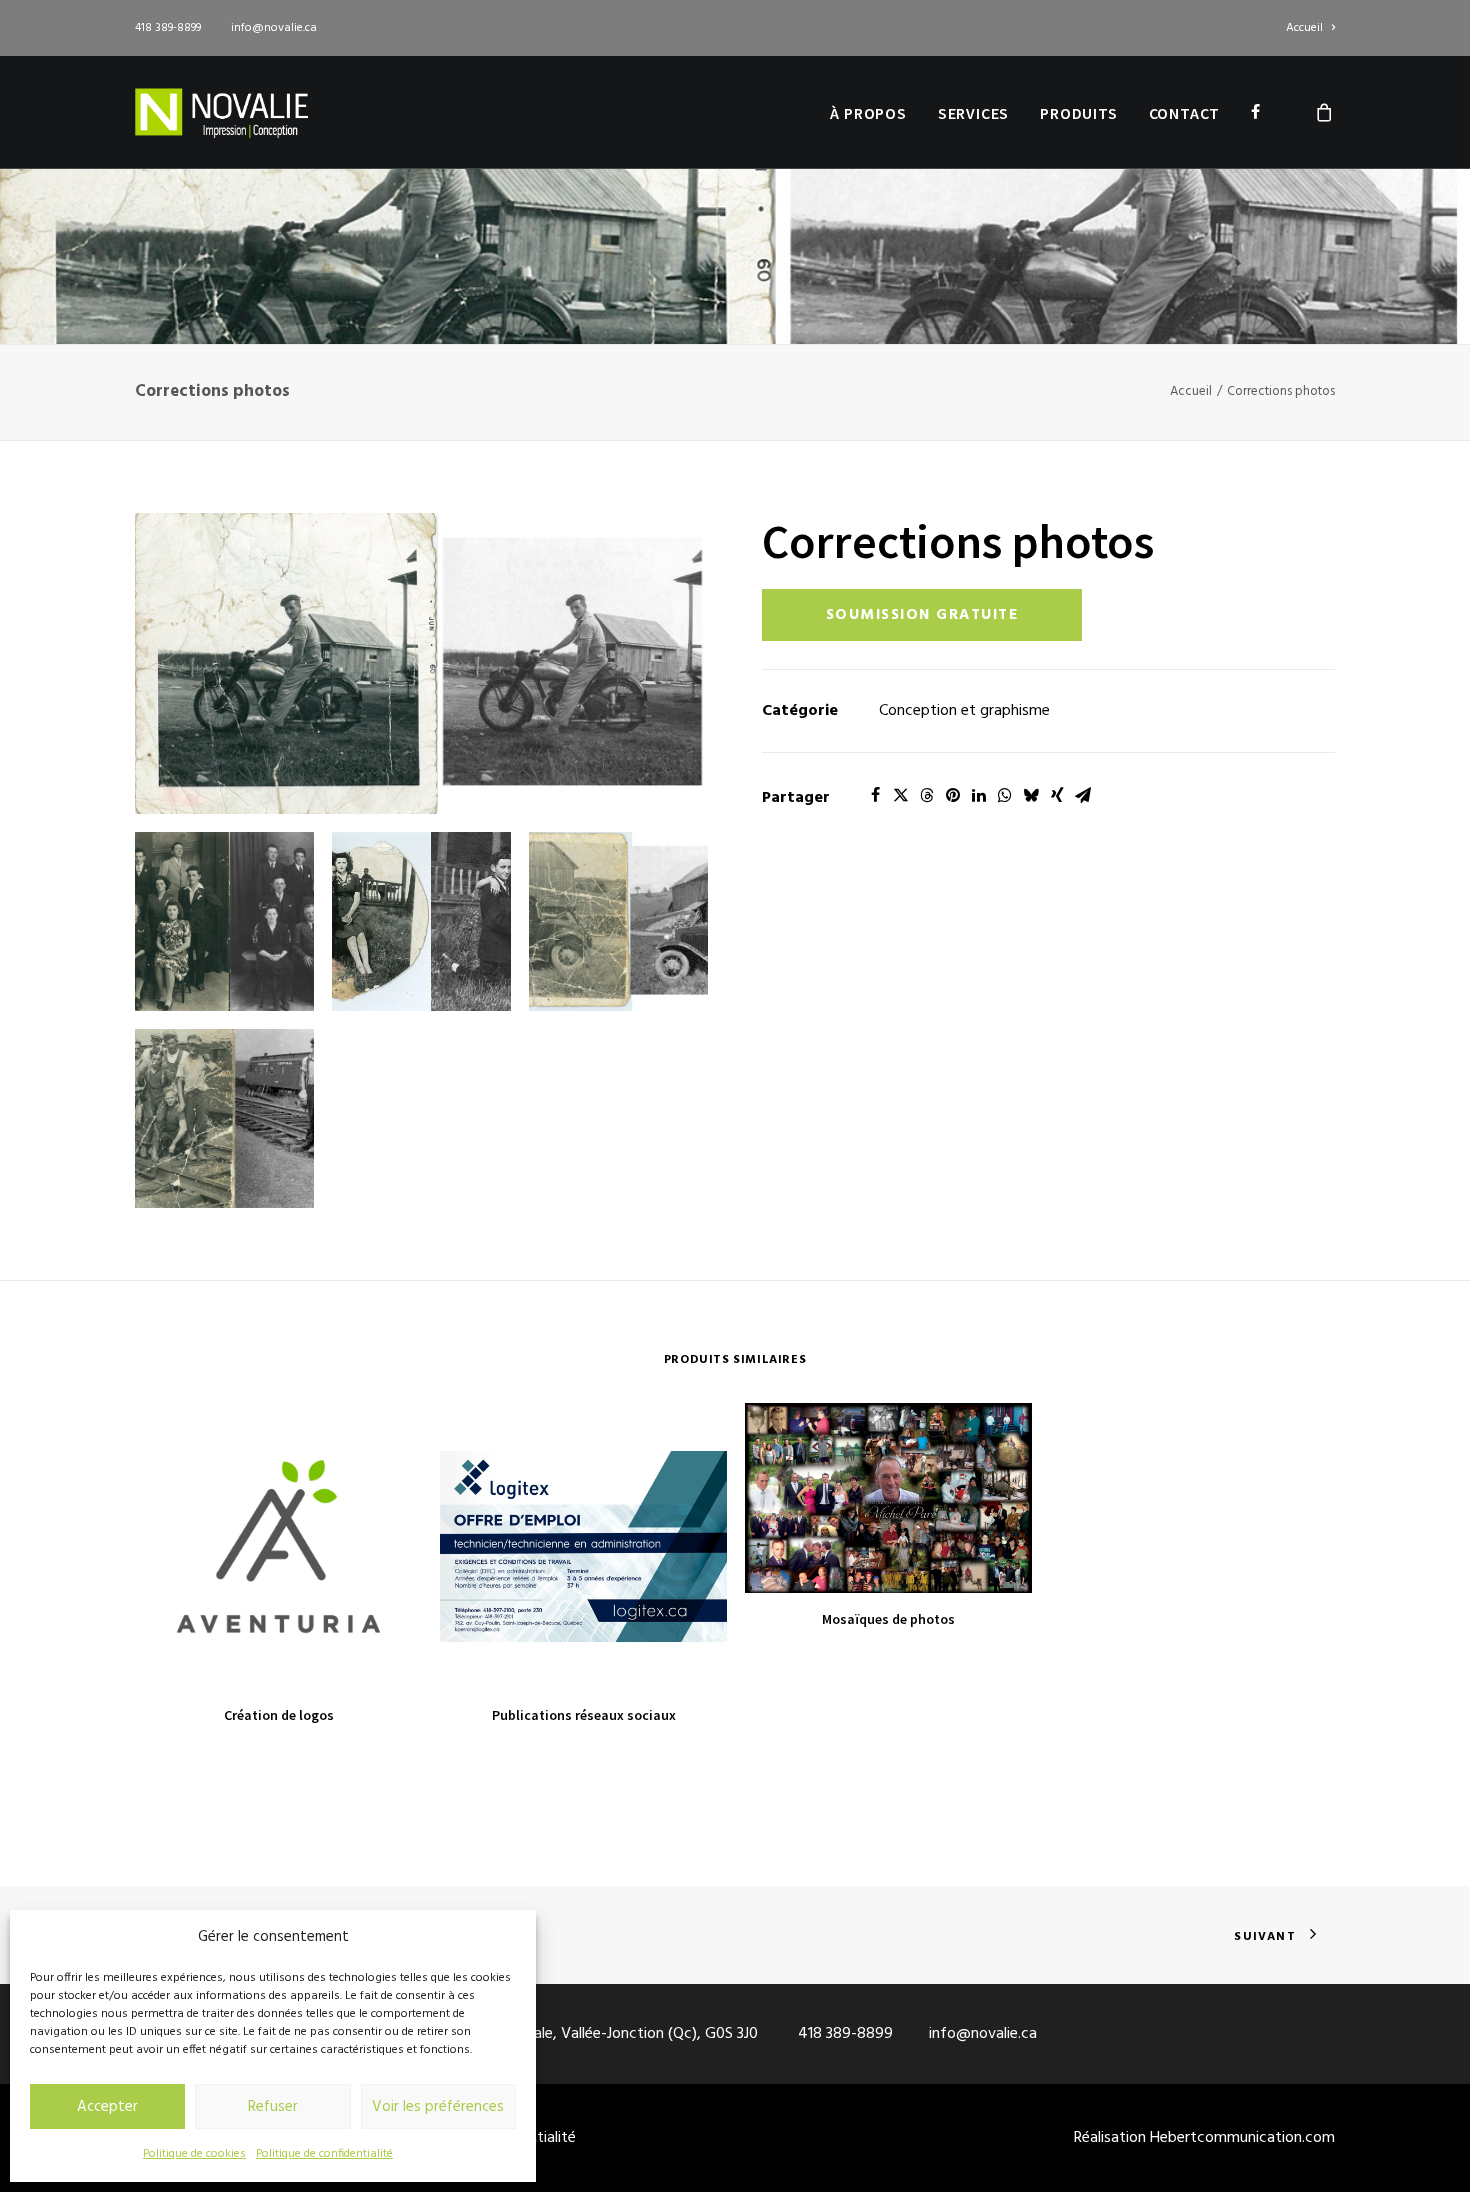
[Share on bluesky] (1031, 795)
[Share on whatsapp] (1005, 795)
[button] (421, 663)
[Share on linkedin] (979, 795)
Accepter (107, 2107)
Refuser (273, 2107)
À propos (868, 113)
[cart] (1325, 112)
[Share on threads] (927, 795)
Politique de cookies (194, 2154)
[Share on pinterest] (953, 795)
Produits (1078, 113)
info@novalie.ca (274, 28)
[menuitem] (1310, 28)
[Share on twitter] (901, 795)
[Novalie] (221, 112)
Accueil (1304, 28)
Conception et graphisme (964, 711)
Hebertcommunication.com (1242, 2138)
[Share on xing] (1057, 795)
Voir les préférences (438, 2107)
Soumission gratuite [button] (922, 615)
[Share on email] (1083, 795)
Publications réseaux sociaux (584, 1715)
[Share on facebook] (875, 795)
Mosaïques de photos (888, 1619)
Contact (1185, 113)
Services (973, 113)
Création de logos (279, 1715)
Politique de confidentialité (324, 2154)
